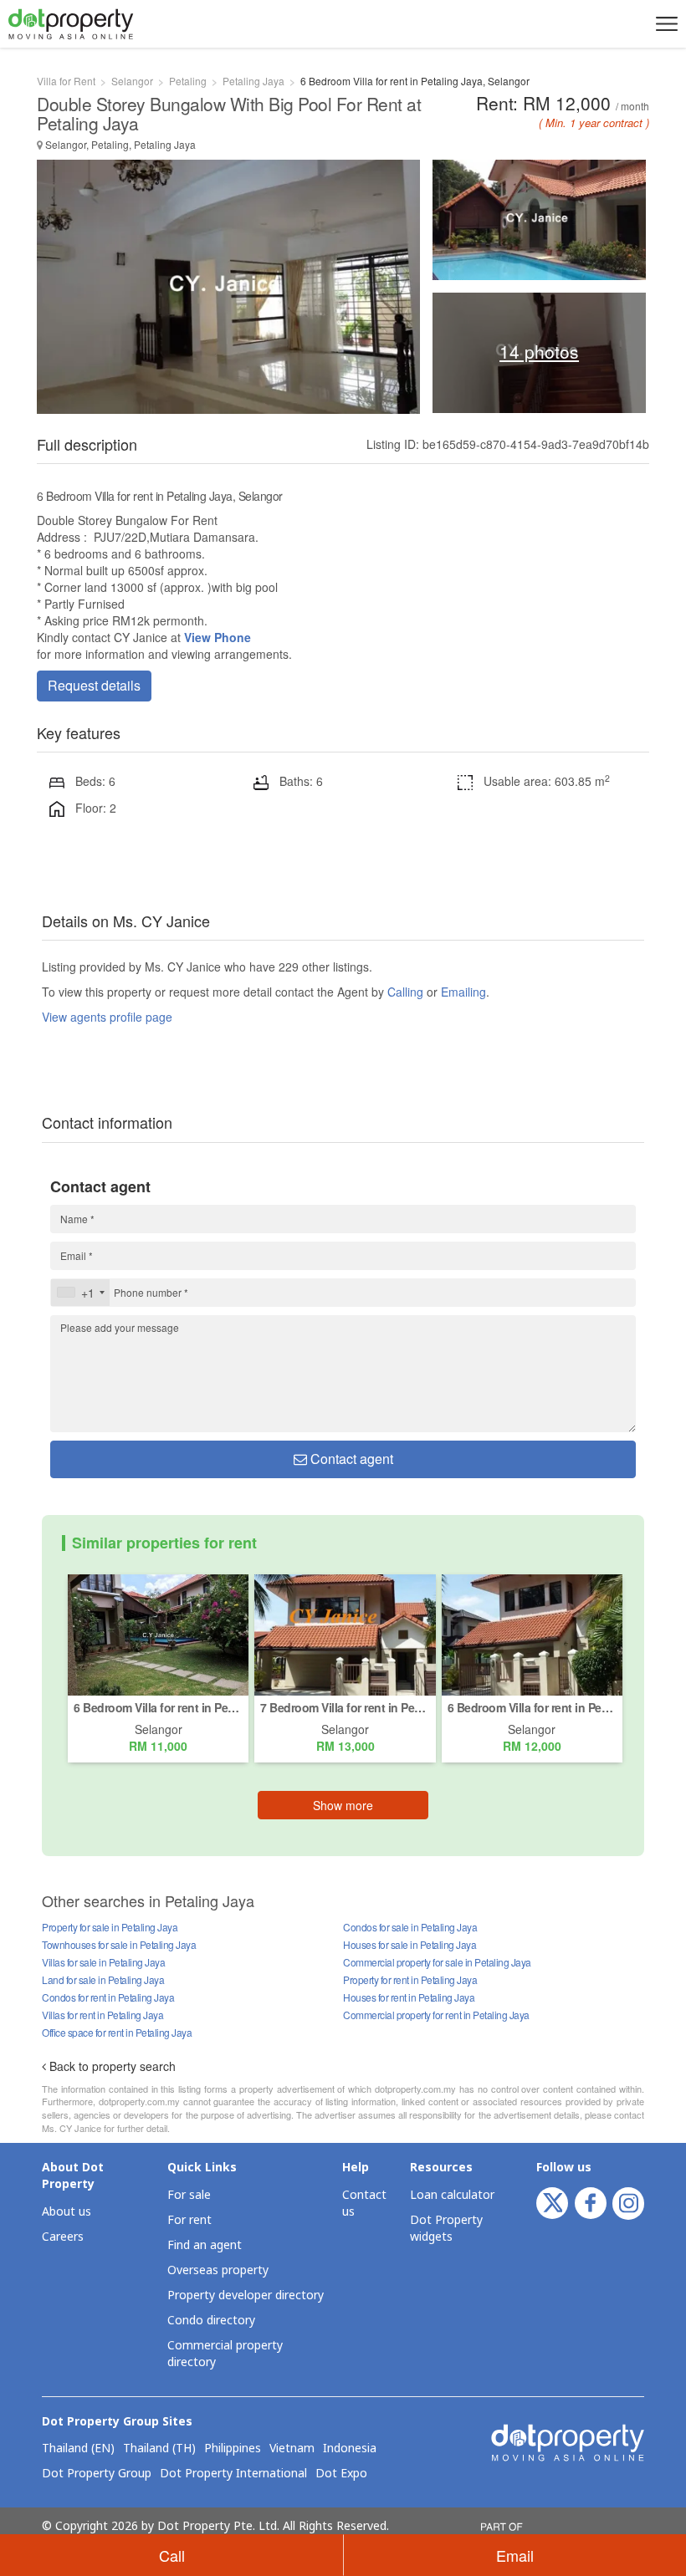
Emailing (463, 992)
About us (67, 2212)
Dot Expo (341, 2474)
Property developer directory (246, 2295)
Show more (343, 1805)
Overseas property (218, 2270)
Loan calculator (452, 2195)
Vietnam (292, 2449)
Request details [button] (94, 685)
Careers (63, 2237)
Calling (405, 992)
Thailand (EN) (78, 2449)
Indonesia (350, 2449)
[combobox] (80, 1293)
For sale (189, 2195)
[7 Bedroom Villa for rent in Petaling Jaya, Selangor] (345, 1633)
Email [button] (515, 2555)
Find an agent (205, 2245)
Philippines (233, 2449)
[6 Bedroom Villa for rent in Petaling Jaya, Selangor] (158, 1633)
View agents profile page (107, 1017)
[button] (664, 23)
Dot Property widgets (446, 2229)
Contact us (364, 2204)
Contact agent (350, 1459)
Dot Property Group (97, 2474)
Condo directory (211, 2321)
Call (172, 2555)
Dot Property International (233, 2474)
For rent (189, 2220)
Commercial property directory (225, 2354)
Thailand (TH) (159, 2449)
